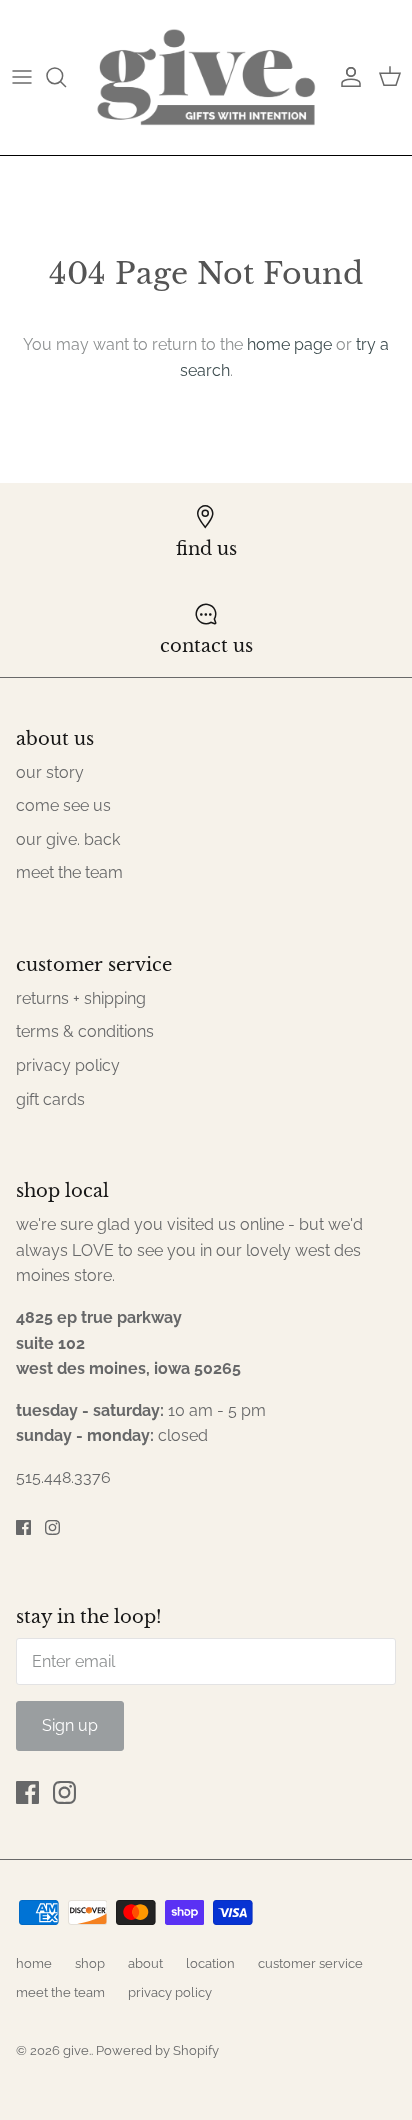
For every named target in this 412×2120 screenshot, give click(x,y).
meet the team (69, 872)
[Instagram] (52, 1527)
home (34, 1963)
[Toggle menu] (22, 77)
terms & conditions (85, 1031)
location (210, 1963)
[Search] (66, 77)
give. (77, 2050)
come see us (63, 805)
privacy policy (68, 1065)
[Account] (346, 77)
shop (90, 1963)
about (145, 1963)
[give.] (206, 77)
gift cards (50, 1099)
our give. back (68, 839)
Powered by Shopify (157, 2050)
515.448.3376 (63, 1477)
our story (50, 772)
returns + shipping (81, 998)
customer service (310, 1963)
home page (289, 344)
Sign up (70, 1725)
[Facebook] (23, 1527)
